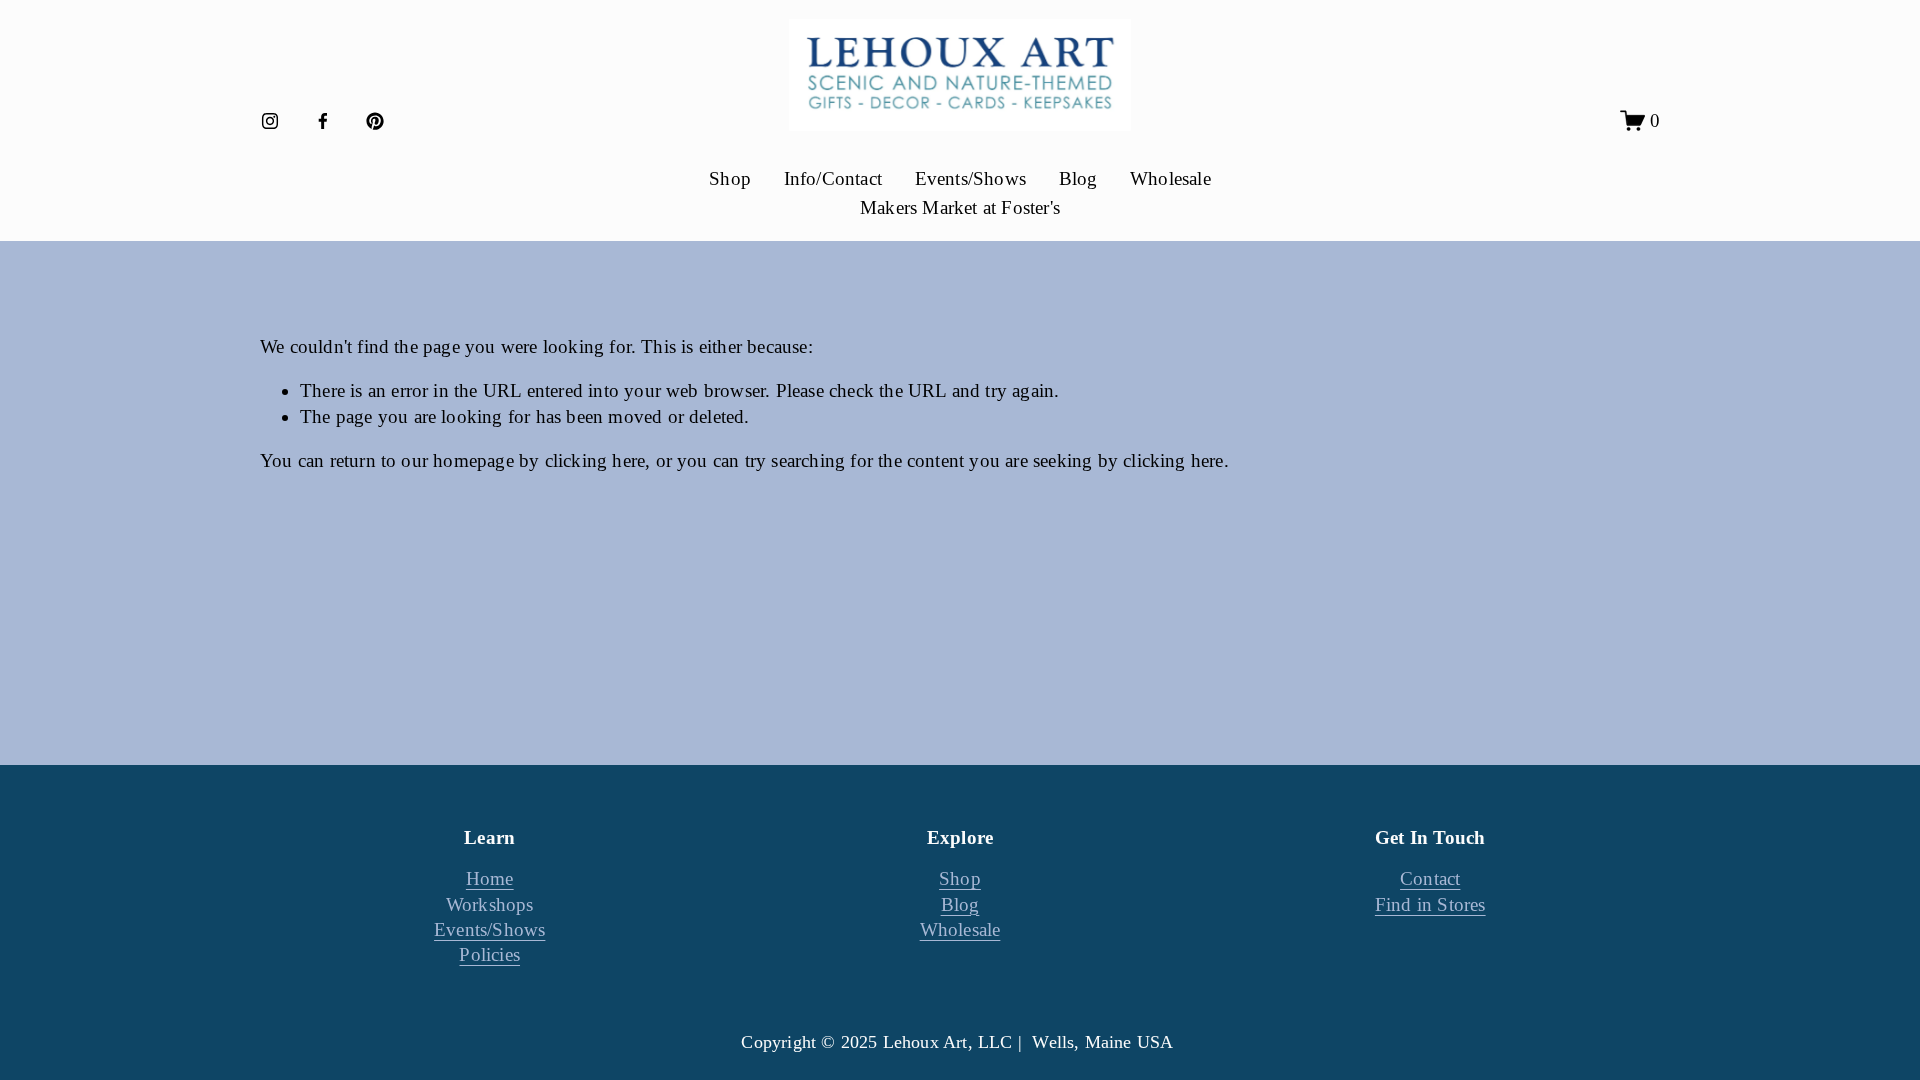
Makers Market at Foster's (960, 207)
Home (490, 878)
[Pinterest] (375, 121)
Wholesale (1170, 178)
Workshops (490, 904)
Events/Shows (970, 178)
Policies (489, 954)
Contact (1430, 878)
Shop (960, 878)
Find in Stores (1430, 904)
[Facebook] (323, 121)
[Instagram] (270, 121)
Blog (1078, 178)
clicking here (595, 460)
